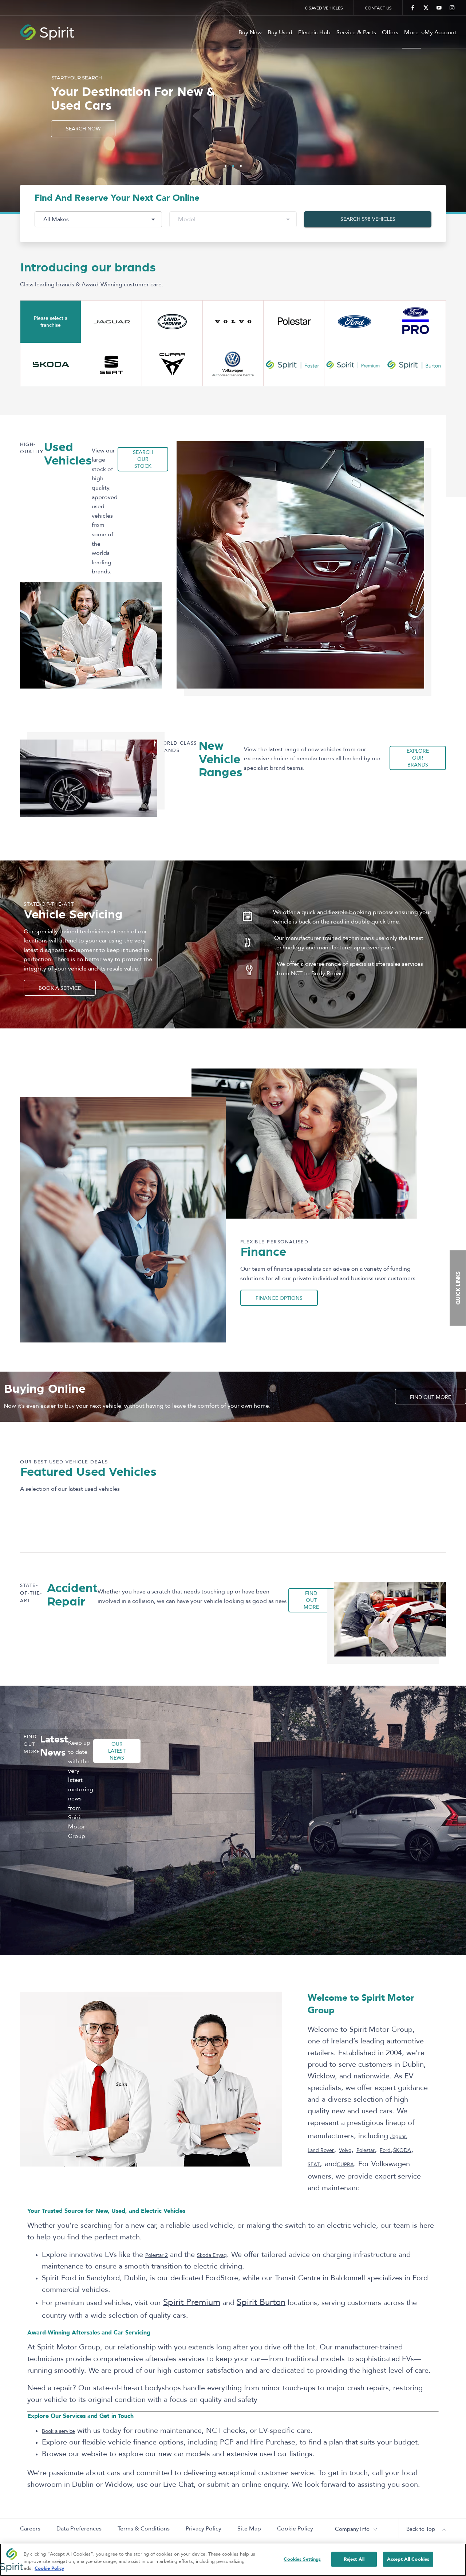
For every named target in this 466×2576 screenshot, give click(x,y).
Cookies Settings (302, 2559)
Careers (30, 2529)
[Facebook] (413, 8)
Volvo (345, 2150)
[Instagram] (452, 8)
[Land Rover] (172, 322)
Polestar (366, 2150)
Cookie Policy (295, 2529)
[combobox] (98, 219)
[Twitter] (426, 8)
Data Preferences (79, 2529)
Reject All (354, 2559)
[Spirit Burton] (415, 364)
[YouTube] (439, 8)
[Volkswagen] (233, 364)
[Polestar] (294, 322)
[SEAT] (111, 364)
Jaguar (398, 2136)
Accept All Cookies (408, 2559)
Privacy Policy (204, 2529)
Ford (385, 2150)
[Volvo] (233, 322)
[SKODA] (51, 364)
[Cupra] (172, 364)
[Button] (355, 322)
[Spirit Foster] (294, 364)
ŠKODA (402, 2150)
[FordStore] (415, 322)
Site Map (249, 2529)
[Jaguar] (111, 322)
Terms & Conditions (144, 2529)
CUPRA (345, 2165)
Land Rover (321, 2150)
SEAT (314, 2165)
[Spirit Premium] (355, 364)
